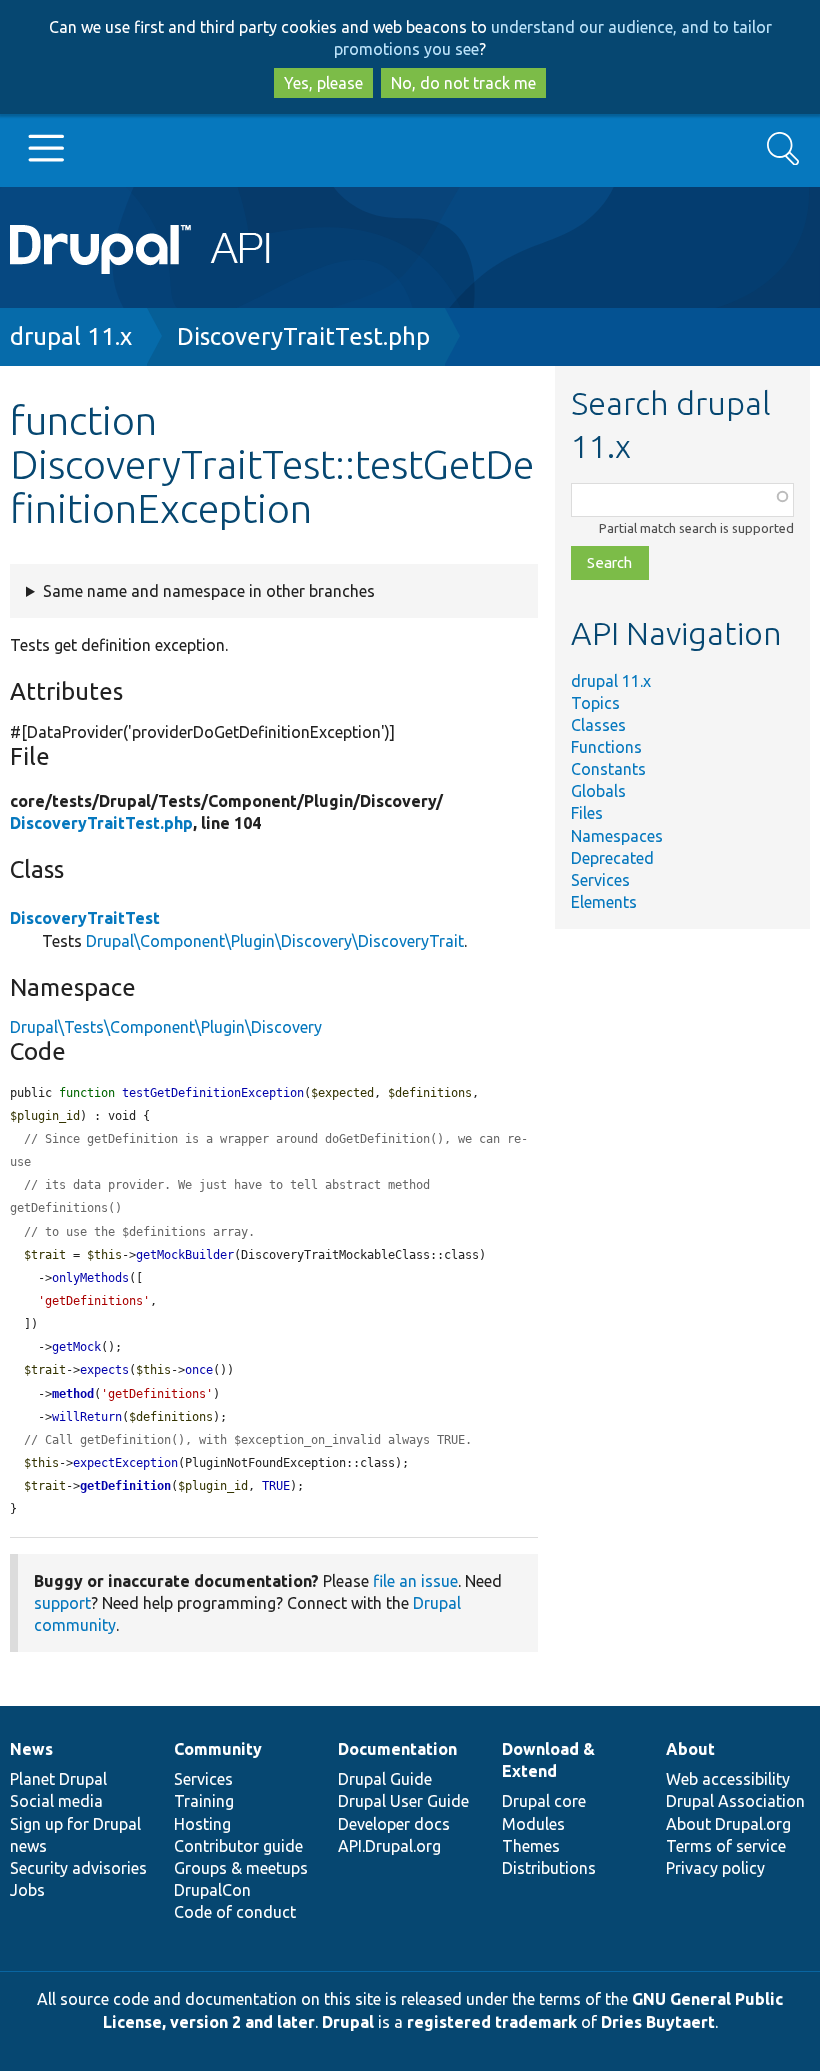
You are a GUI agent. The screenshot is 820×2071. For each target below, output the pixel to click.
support (62, 1603)
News (31, 1749)
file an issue (415, 1581)
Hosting (202, 1824)
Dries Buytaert (658, 2022)
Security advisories (78, 1868)
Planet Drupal (58, 1779)
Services (600, 880)
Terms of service (726, 1846)
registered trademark (492, 2022)
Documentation (397, 1749)
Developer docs (394, 1824)
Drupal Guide (385, 1779)
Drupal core (544, 1801)
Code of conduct (235, 1912)
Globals (598, 791)
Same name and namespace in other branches (209, 591)
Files (587, 813)
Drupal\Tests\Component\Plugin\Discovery (166, 1027)
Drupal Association (735, 1801)
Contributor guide (238, 1846)
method (73, 1394)
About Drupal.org (728, 1824)
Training (204, 1801)
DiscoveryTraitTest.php (303, 336)
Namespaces (617, 836)
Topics (595, 703)
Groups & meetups (241, 1868)
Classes (598, 725)
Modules (533, 1824)
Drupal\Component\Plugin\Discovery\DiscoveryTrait (275, 941)
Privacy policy (715, 1868)
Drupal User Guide (403, 1801)
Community (218, 1749)
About (690, 1749)
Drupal (348, 2022)
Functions (606, 747)
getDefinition (125, 1486)
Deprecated (612, 858)
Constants (608, 769)
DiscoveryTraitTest (85, 918)
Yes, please (323, 83)
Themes (531, 1846)
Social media (56, 1801)
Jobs (27, 1890)
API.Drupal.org (389, 1846)
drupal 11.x (71, 336)
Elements (604, 902)
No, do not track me (463, 83)
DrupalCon (212, 1890)
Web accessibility (728, 1779)
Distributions (549, 1868)
